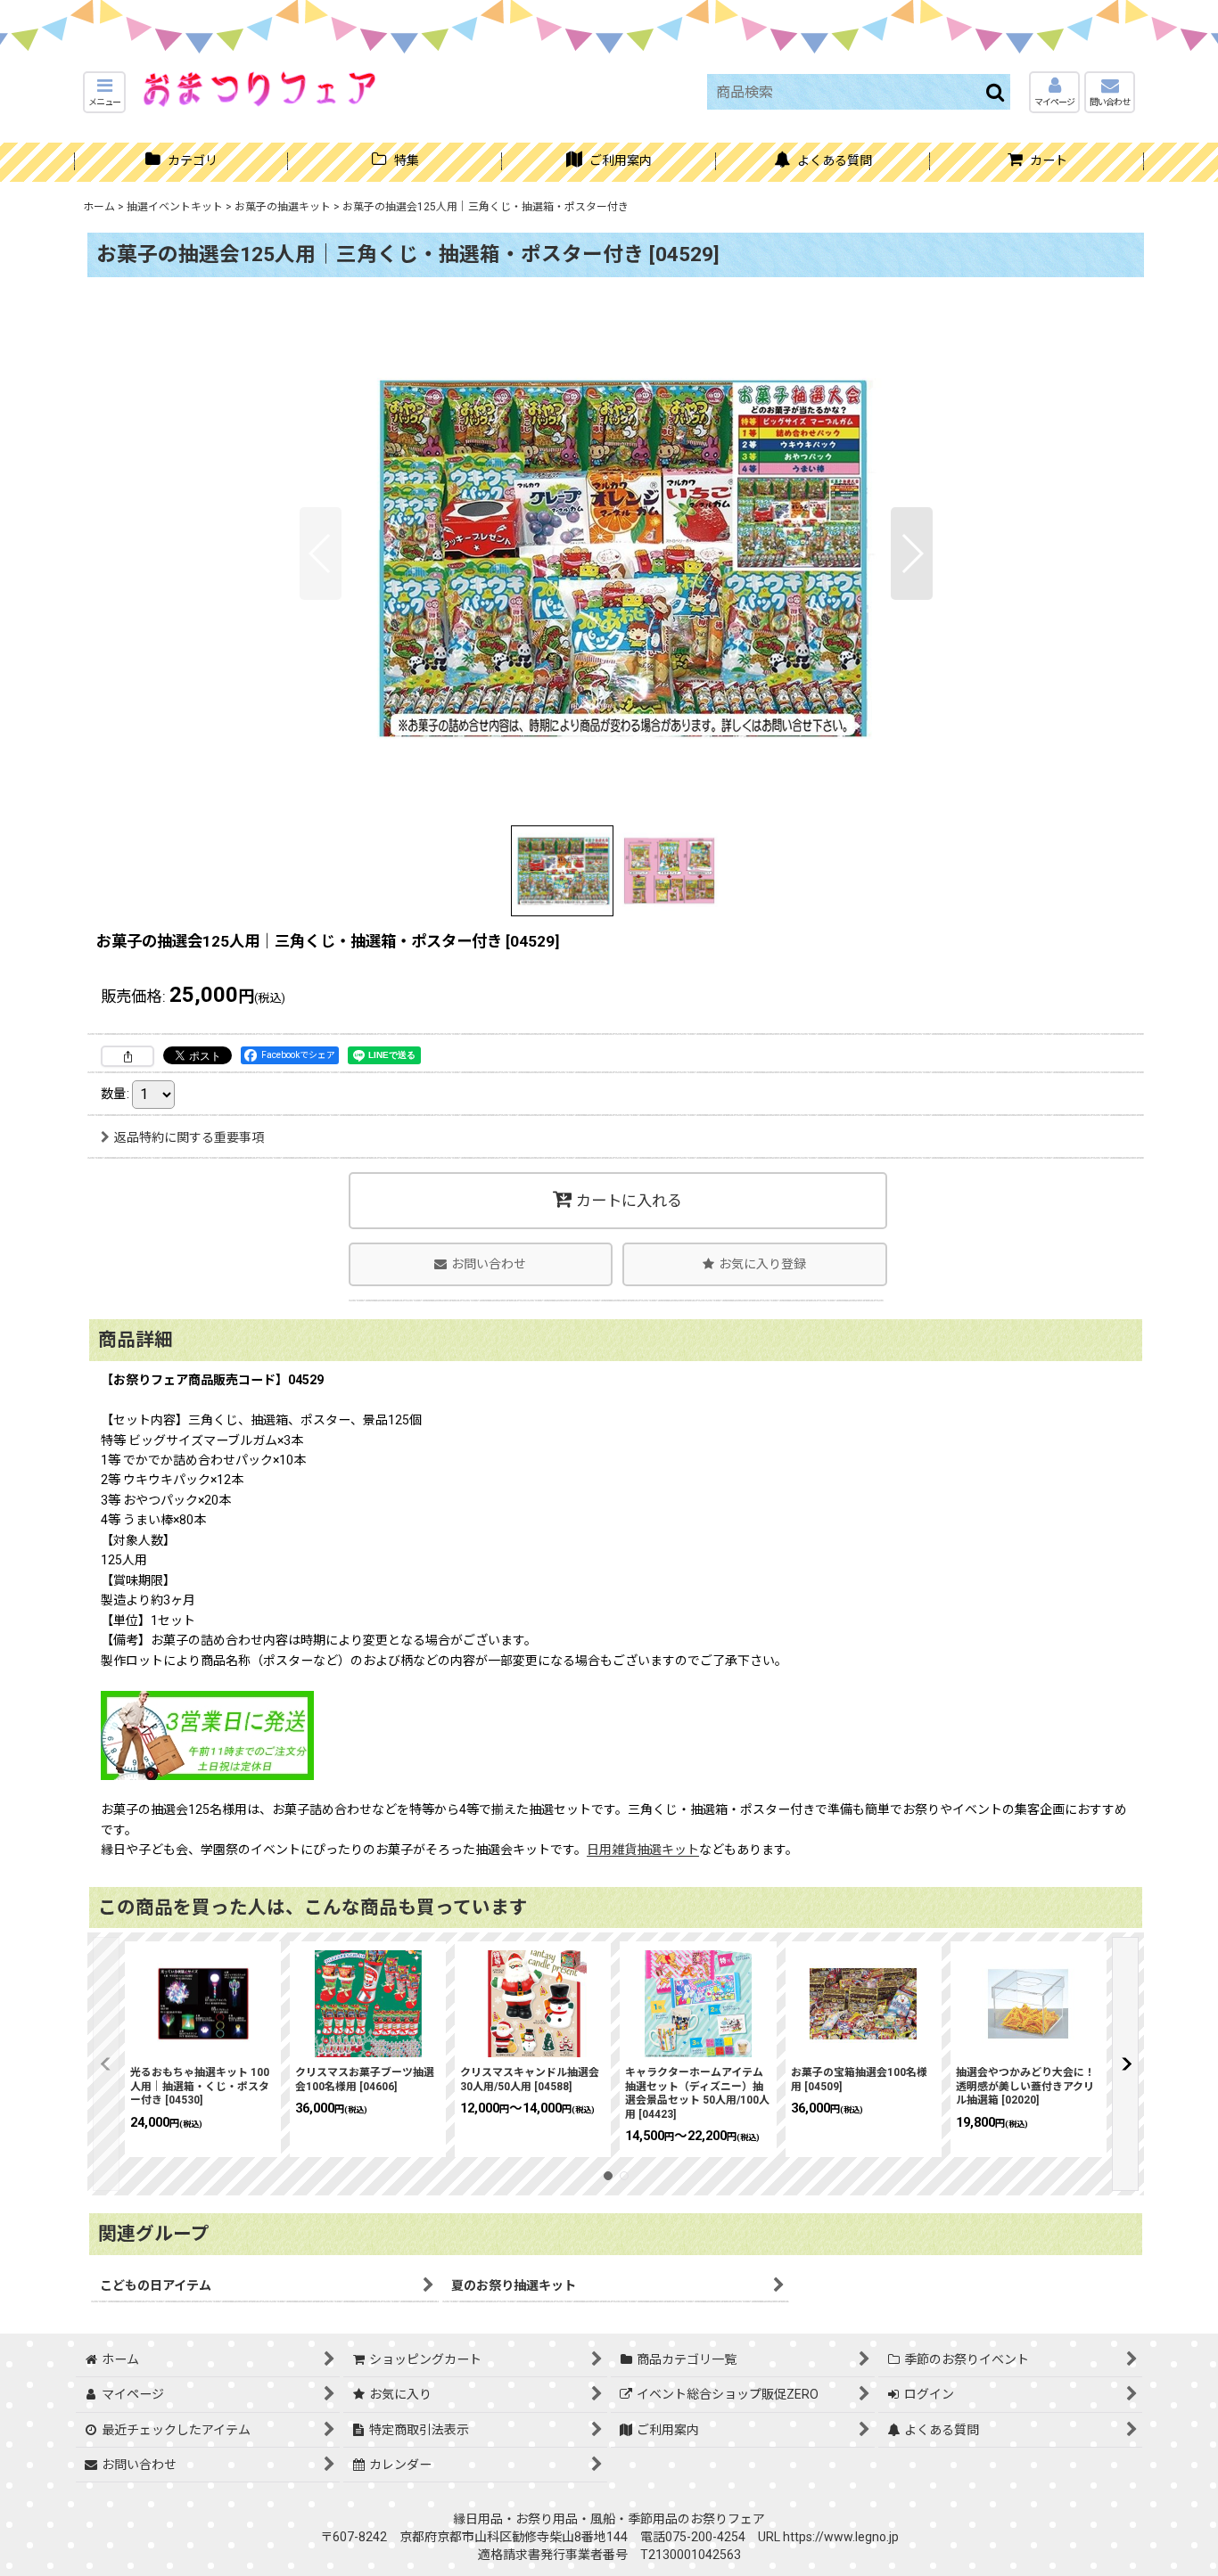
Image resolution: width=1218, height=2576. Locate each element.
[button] (104, 92)
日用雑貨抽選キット (643, 1850)
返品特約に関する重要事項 (189, 1137)
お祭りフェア (728, 2519)
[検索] (996, 92)
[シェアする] (128, 1056)
